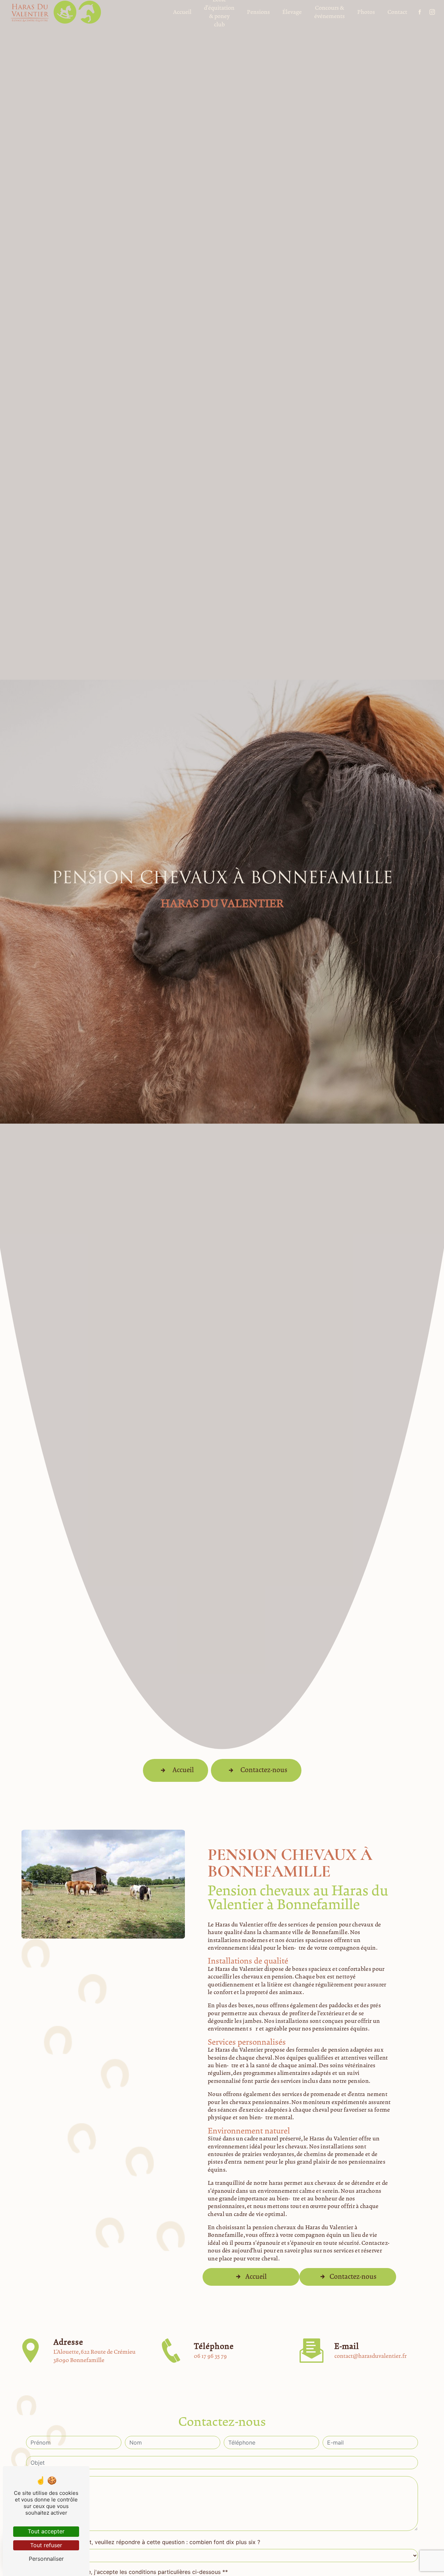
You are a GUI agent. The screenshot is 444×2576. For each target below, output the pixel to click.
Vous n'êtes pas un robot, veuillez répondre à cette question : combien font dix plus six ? (143, 2542)
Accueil (183, 1770)
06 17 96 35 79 (210, 2356)
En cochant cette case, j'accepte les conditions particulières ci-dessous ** (130, 2572)
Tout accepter (46, 2531)
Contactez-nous (264, 1770)
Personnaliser (46, 2559)
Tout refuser (46, 2545)
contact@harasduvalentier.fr (370, 2356)
